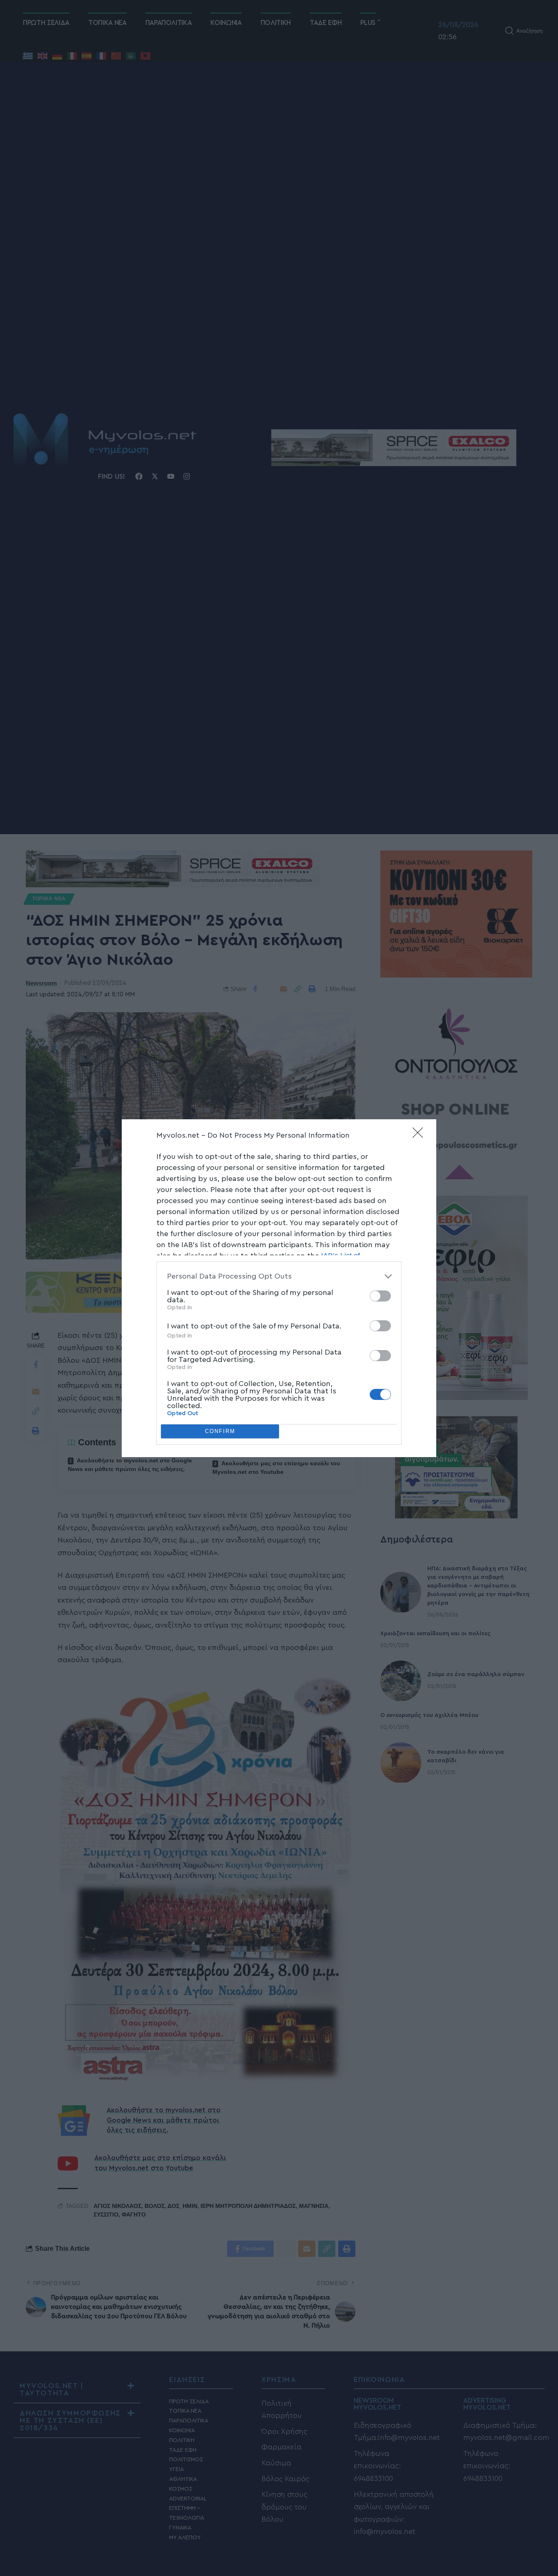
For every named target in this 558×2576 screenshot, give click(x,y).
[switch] (380, 1296)
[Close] (420, 1135)
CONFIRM (220, 1431)
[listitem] (279, 1276)
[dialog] (279, 1288)
